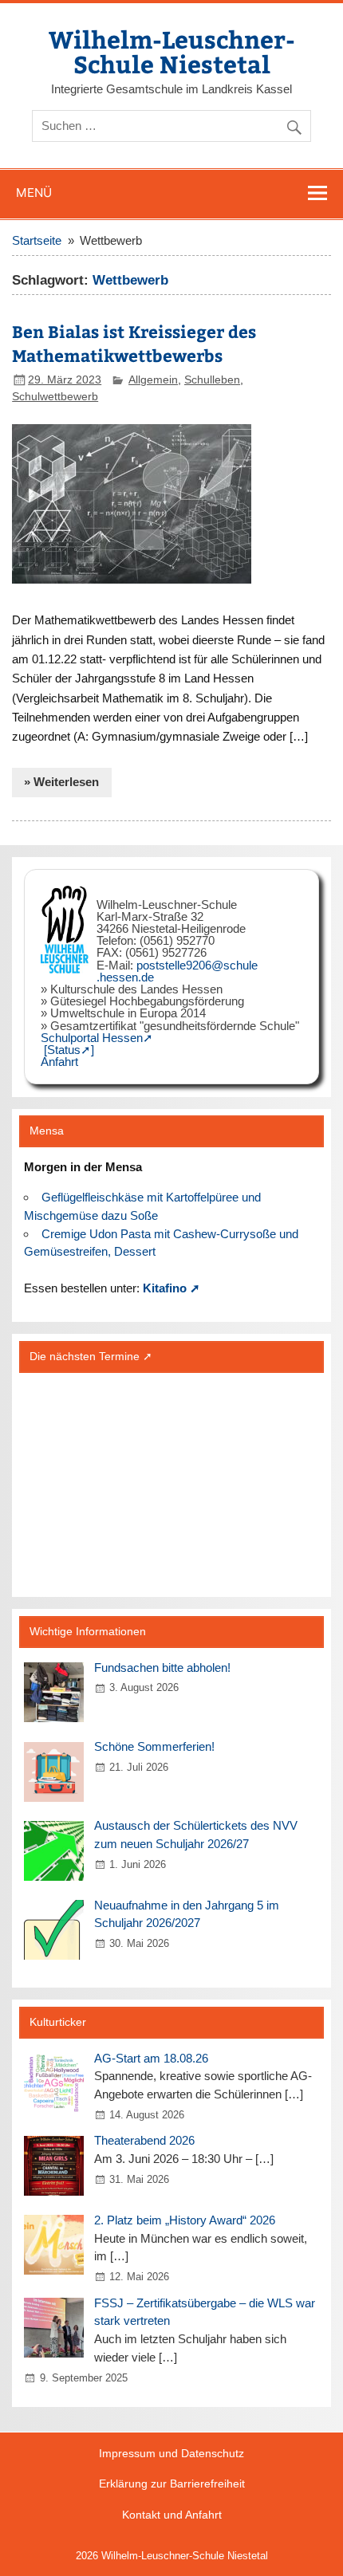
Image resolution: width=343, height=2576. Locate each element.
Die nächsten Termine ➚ (91, 1357)
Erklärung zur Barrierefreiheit (172, 2484)
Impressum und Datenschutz (171, 2454)
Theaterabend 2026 (144, 2140)
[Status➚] (69, 1050)
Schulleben (212, 380)
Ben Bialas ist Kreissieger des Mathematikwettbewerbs (134, 343)
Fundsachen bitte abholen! (162, 1668)
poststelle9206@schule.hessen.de (177, 971)
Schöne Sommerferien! (154, 1746)
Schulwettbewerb (55, 397)
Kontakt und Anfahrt (172, 2515)
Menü (34, 193)
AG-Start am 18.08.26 (151, 2058)
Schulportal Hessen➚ (97, 1038)
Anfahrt (59, 1062)
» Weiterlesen (61, 782)
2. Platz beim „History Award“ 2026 (185, 2220)
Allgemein (153, 380)
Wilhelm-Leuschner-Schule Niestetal (172, 51)
